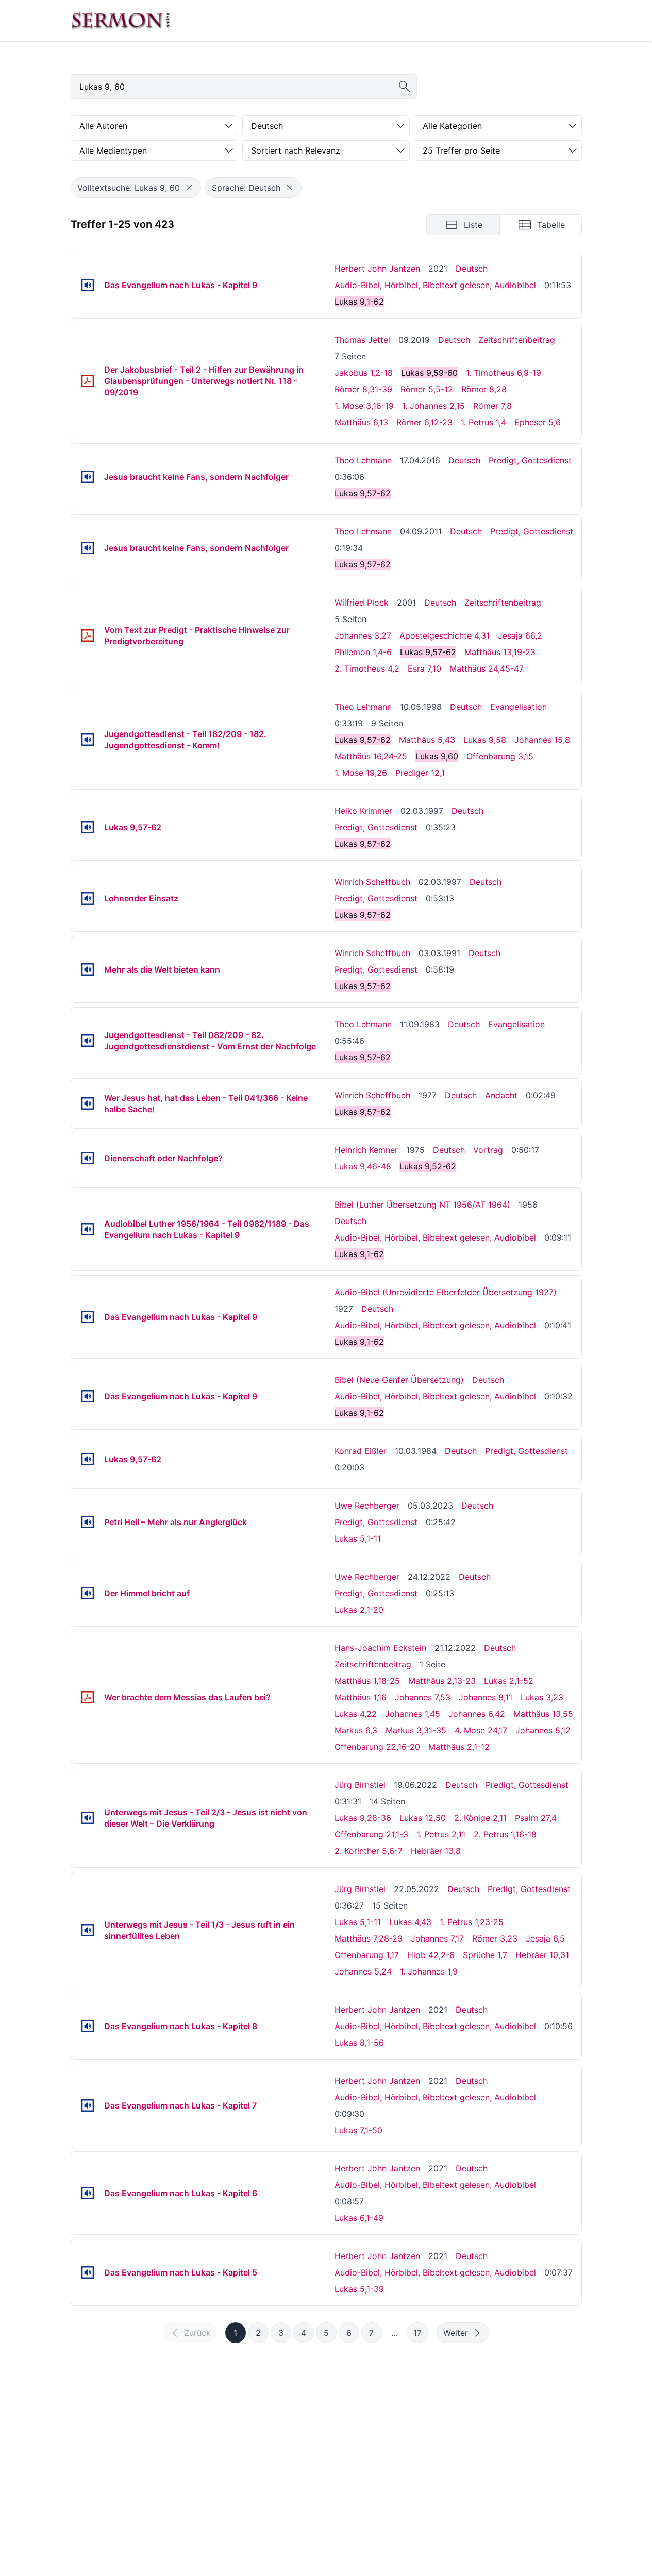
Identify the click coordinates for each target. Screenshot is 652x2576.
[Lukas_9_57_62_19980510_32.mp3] (88, 740)
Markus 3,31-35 (416, 1730)
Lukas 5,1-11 (358, 1538)
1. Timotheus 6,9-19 (504, 373)
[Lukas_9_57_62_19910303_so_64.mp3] (88, 969)
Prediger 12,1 (420, 773)
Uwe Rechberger (367, 1506)
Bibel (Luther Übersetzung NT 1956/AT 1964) (422, 1205)
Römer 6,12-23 (424, 422)
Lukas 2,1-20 (359, 1610)
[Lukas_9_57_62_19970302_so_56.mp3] (88, 898)
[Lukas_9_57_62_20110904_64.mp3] (88, 548)
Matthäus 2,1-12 (459, 1747)
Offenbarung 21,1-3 (371, 1834)
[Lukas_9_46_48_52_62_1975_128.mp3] (88, 1158)
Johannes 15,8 (542, 740)
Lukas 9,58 (485, 740)
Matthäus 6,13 (361, 422)
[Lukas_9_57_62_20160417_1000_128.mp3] (88, 477)
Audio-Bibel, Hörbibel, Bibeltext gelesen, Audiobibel (435, 285)
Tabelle (551, 225)
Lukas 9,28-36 (363, 1818)
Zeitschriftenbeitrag (517, 340)
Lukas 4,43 (410, 1922)
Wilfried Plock (362, 603)
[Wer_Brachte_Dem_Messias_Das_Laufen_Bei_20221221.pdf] (88, 1697)
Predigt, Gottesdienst (530, 460)
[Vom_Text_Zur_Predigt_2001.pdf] (88, 635)
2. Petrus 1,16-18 (505, 1834)
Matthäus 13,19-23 (500, 652)
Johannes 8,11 (486, 1697)
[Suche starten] (405, 87)
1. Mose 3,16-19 (364, 406)
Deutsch (472, 269)
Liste (473, 225)
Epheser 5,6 (538, 422)
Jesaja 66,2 (520, 635)
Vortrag (488, 1150)
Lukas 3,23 (542, 1697)
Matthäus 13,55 (543, 1714)
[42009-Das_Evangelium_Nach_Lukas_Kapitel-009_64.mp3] (88, 1396)
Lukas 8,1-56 (359, 2043)
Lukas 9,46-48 (363, 1166)
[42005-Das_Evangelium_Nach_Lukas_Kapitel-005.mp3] (88, 2272)
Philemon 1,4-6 (363, 652)
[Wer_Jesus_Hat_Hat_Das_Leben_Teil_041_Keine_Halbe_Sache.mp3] (88, 1103)
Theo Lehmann (363, 460)
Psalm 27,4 (536, 1818)
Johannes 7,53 (423, 1697)
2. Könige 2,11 (480, 1818)
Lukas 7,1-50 (358, 2130)
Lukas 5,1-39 (359, 2289)
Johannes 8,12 (543, 1730)
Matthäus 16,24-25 (371, 756)
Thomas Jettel (362, 340)
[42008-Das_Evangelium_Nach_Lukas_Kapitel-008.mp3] (88, 2026)
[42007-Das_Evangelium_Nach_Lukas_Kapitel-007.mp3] (88, 2105)
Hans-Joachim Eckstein (380, 1648)
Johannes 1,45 (413, 1714)
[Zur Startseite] (121, 21)
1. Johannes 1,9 (429, 1971)
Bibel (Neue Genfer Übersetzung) (399, 1380)
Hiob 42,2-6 (431, 1955)
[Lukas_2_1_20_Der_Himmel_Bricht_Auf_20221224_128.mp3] (88, 1593)
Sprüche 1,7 (485, 1955)
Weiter (456, 2333)
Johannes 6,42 (477, 1714)
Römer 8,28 (484, 389)
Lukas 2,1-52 (509, 1681)
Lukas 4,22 (356, 1714)
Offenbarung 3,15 (500, 756)
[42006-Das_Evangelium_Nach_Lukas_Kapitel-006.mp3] (88, 2193)
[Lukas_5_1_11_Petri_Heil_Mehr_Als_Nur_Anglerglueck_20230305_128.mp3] (88, 1522)
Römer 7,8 (492, 406)
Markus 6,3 (356, 1730)
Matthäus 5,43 (427, 740)
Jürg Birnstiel (360, 1785)
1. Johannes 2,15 (433, 406)
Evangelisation (519, 707)
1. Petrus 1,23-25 (472, 1922)
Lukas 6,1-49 (359, 2218)
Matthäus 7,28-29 (369, 1938)
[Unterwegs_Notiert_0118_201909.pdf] (88, 381)
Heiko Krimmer (363, 811)
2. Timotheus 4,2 (367, 668)
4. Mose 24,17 (481, 1730)
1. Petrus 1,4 (483, 422)
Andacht (501, 1095)
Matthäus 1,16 (361, 1697)
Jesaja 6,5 (545, 1938)
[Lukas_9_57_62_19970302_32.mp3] (88, 827)
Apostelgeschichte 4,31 (445, 635)
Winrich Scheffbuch (372, 882)
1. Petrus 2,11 (441, 1834)
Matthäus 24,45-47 (487, 668)
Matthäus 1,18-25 (367, 1681)
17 (417, 2333)
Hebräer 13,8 (436, 1851)
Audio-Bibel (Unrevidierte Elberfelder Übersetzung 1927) (446, 1292)
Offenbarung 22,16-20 (377, 1747)
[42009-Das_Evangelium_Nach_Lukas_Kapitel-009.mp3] (88, 285)
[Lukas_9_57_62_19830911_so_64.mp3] (88, 1041)
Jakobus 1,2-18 (364, 373)
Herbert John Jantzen (377, 269)
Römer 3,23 (495, 1938)
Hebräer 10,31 (542, 1955)
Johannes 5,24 (363, 1971)
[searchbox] (244, 87)
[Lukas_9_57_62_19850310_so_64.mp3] (88, 1459)
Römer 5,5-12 (427, 389)
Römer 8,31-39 (363, 389)
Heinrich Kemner (366, 1150)
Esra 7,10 (424, 668)
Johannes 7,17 (437, 1938)
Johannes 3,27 (363, 635)
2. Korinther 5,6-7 (369, 1851)
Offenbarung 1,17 (367, 1955)
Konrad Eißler (361, 1451)
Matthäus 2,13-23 (442, 1681)
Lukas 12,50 (423, 1818)
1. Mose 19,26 (361, 773)
